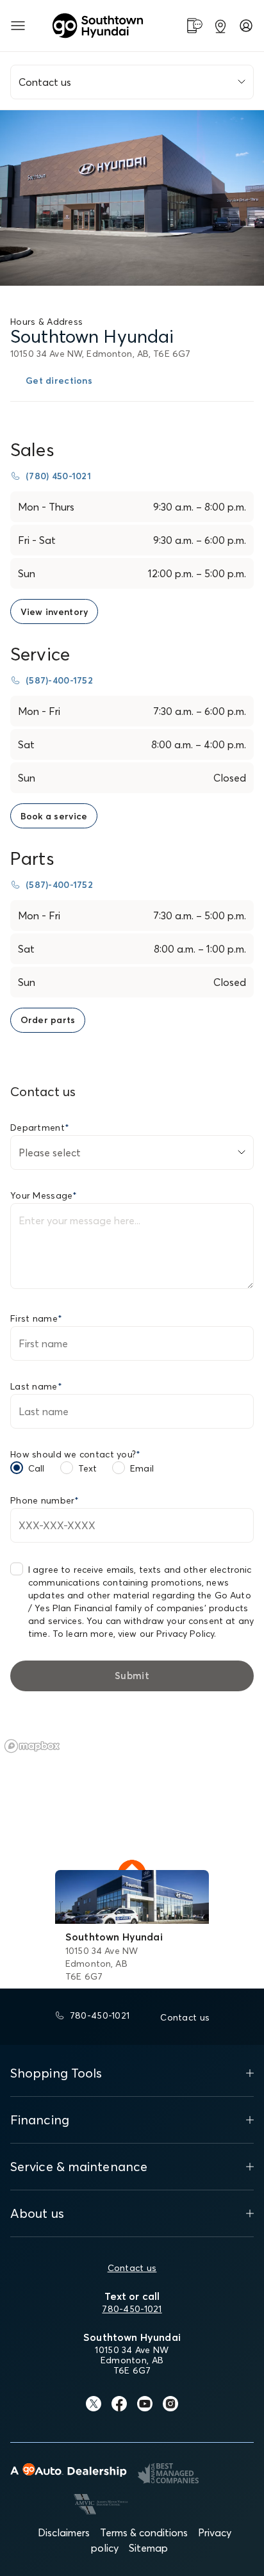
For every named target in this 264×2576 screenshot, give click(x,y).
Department (40, 1128)
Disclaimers (64, 2532)
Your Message (44, 1195)
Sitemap (148, 2548)
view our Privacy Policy (166, 1634)
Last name (36, 1386)
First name (36, 1318)
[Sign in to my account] (246, 26)
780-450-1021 (132, 2309)
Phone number (45, 1500)
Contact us (132, 2268)
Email (142, 1468)
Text (88, 1468)
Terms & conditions (144, 2532)
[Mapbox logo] (32, 1746)
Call (37, 1468)
